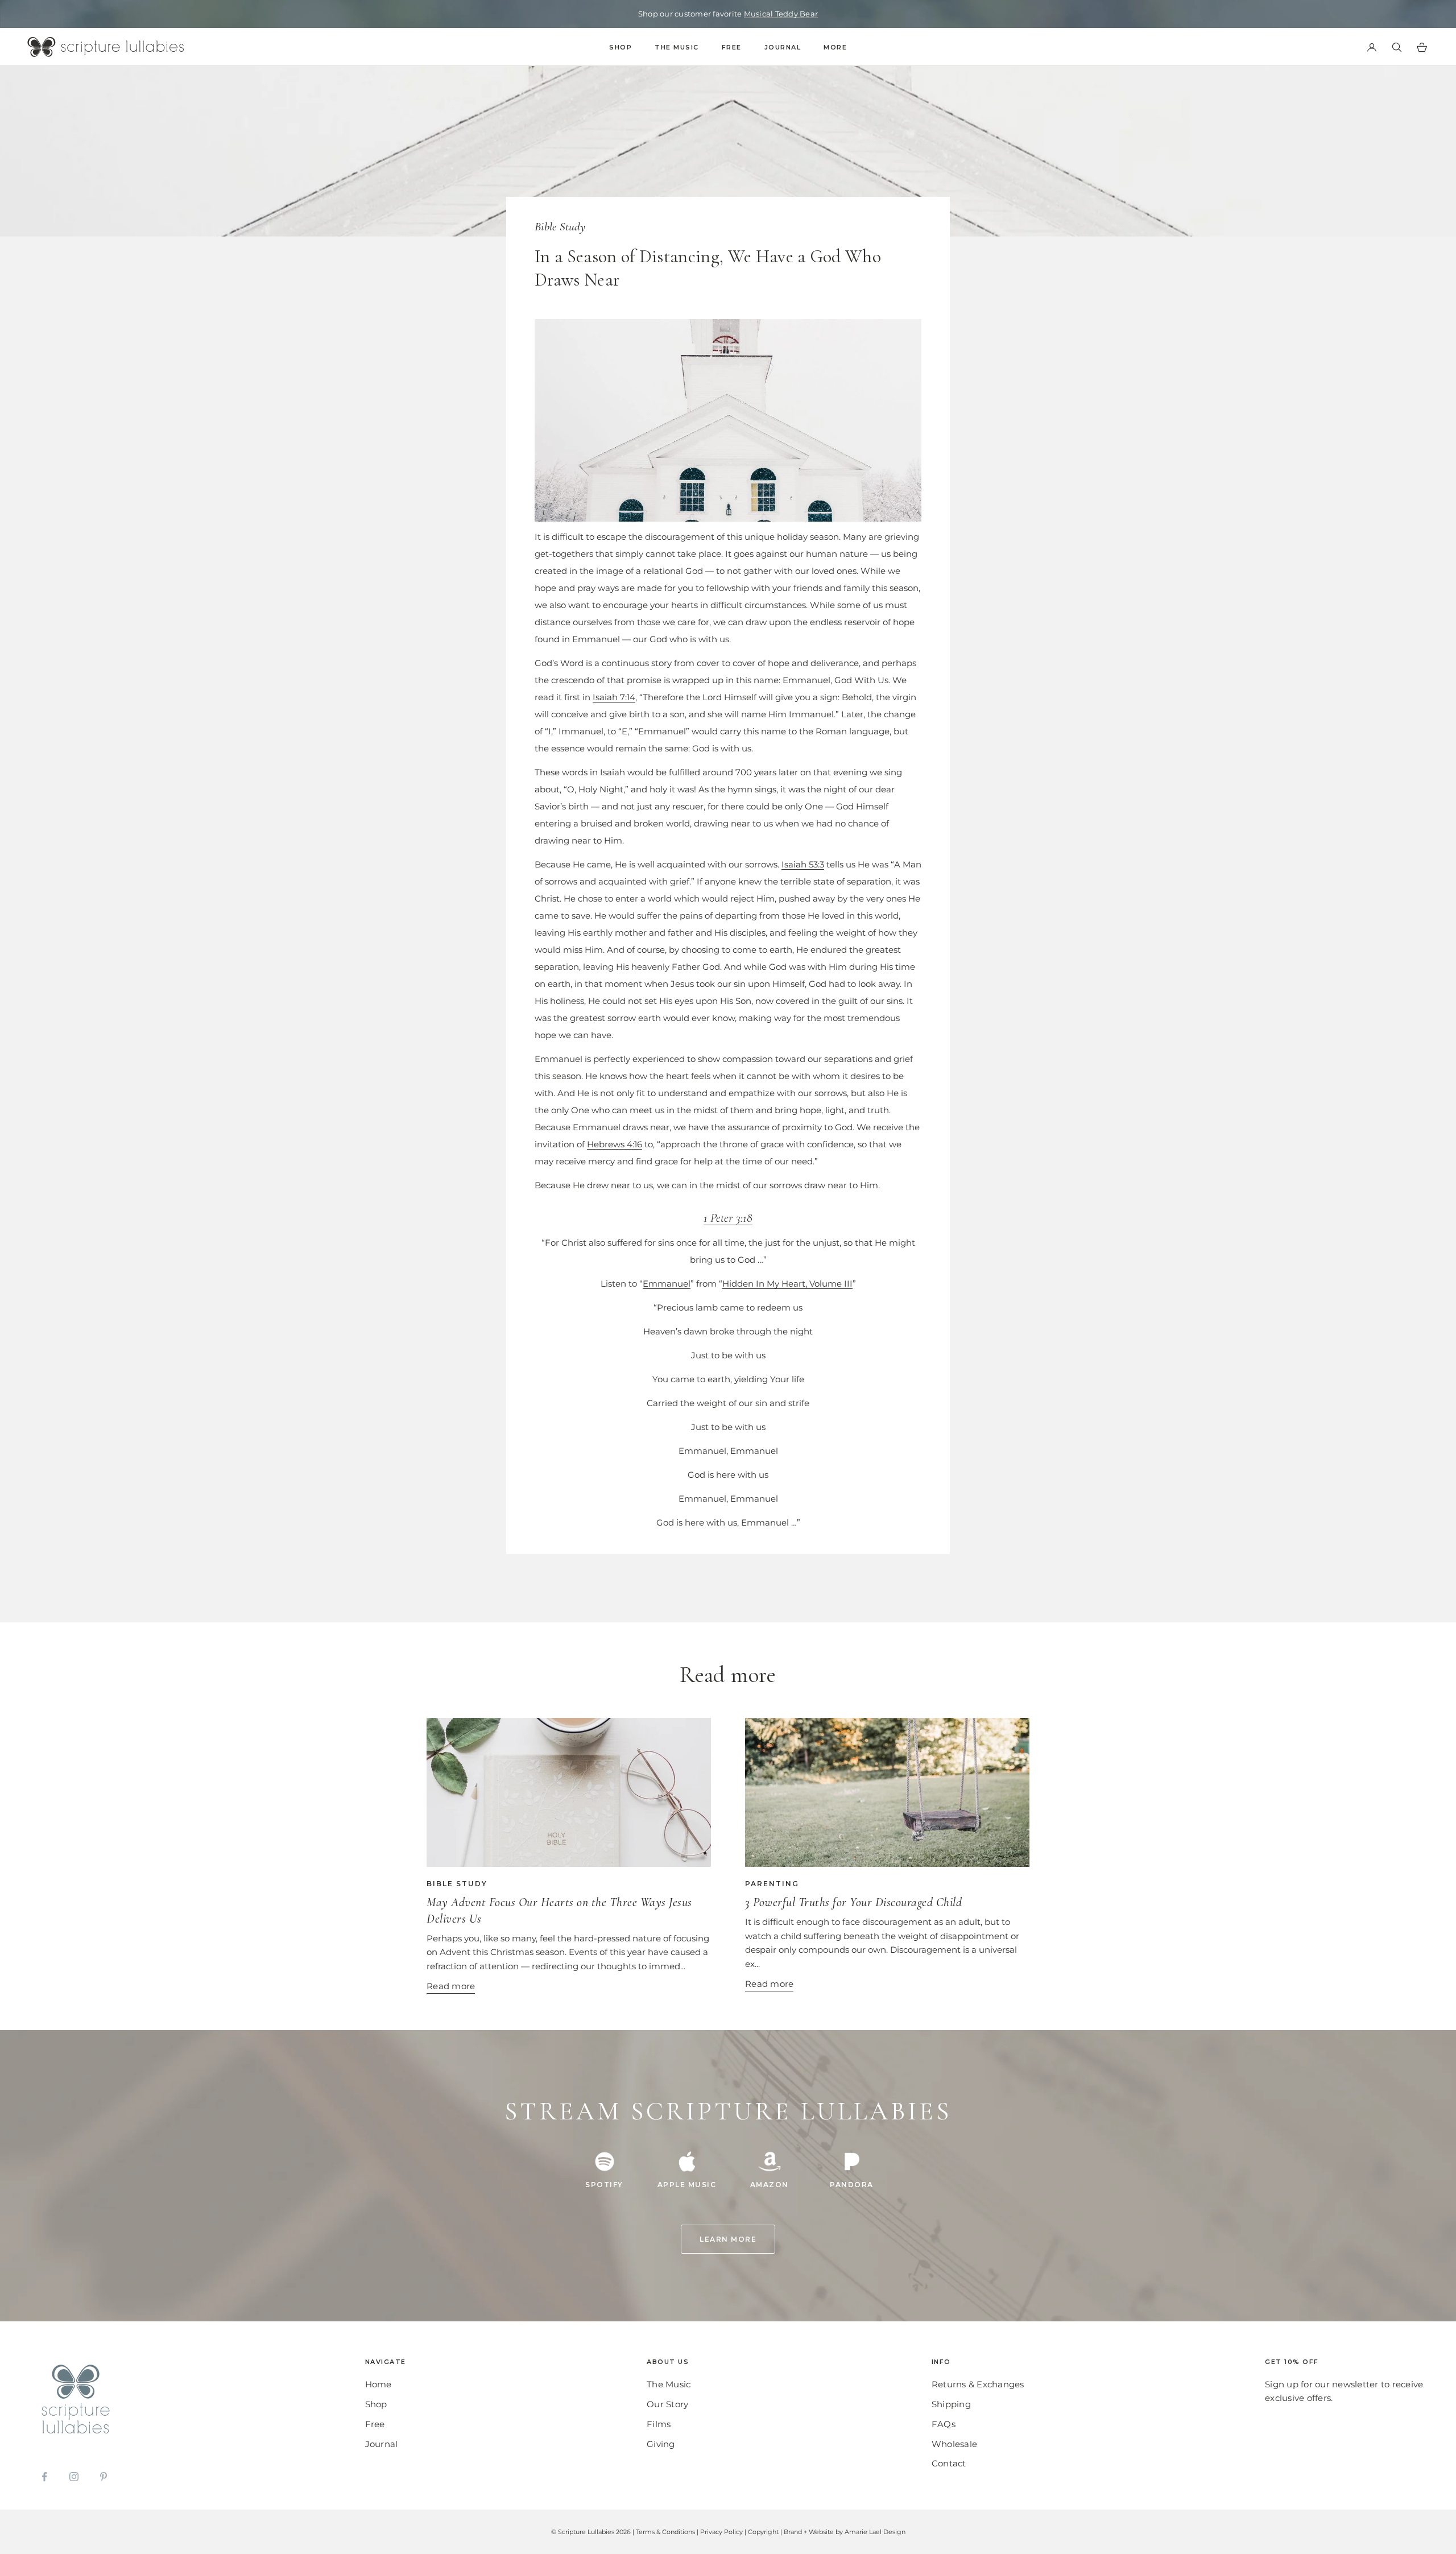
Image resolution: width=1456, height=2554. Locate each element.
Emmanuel (667, 1284)
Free (732, 47)
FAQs (944, 2424)
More (835, 47)
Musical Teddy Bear (781, 14)
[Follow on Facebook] (44, 2477)
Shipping (951, 2404)
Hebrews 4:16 (615, 1144)
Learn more (728, 2239)
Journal (783, 47)
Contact (949, 2463)
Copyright (763, 2532)
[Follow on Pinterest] (104, 2477)
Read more (451, 1986)
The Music (677, 47)
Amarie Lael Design (875, 2532)
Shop (621, 47)
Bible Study (560, 227)
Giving (661, 2444)
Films (659, 2424)
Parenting (772, 1884)
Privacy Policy (721, 2532)
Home (379, 2384)
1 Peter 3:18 (728, 1218)
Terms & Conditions (665, 2532)
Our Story (667, 2404)
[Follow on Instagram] (74, 2477)
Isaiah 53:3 (803, 864)
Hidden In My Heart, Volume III (787, 1284)
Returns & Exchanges (978, 2384)
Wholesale (954, 2444)
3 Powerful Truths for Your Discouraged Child (853, 1902)
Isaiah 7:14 (614, 697)
